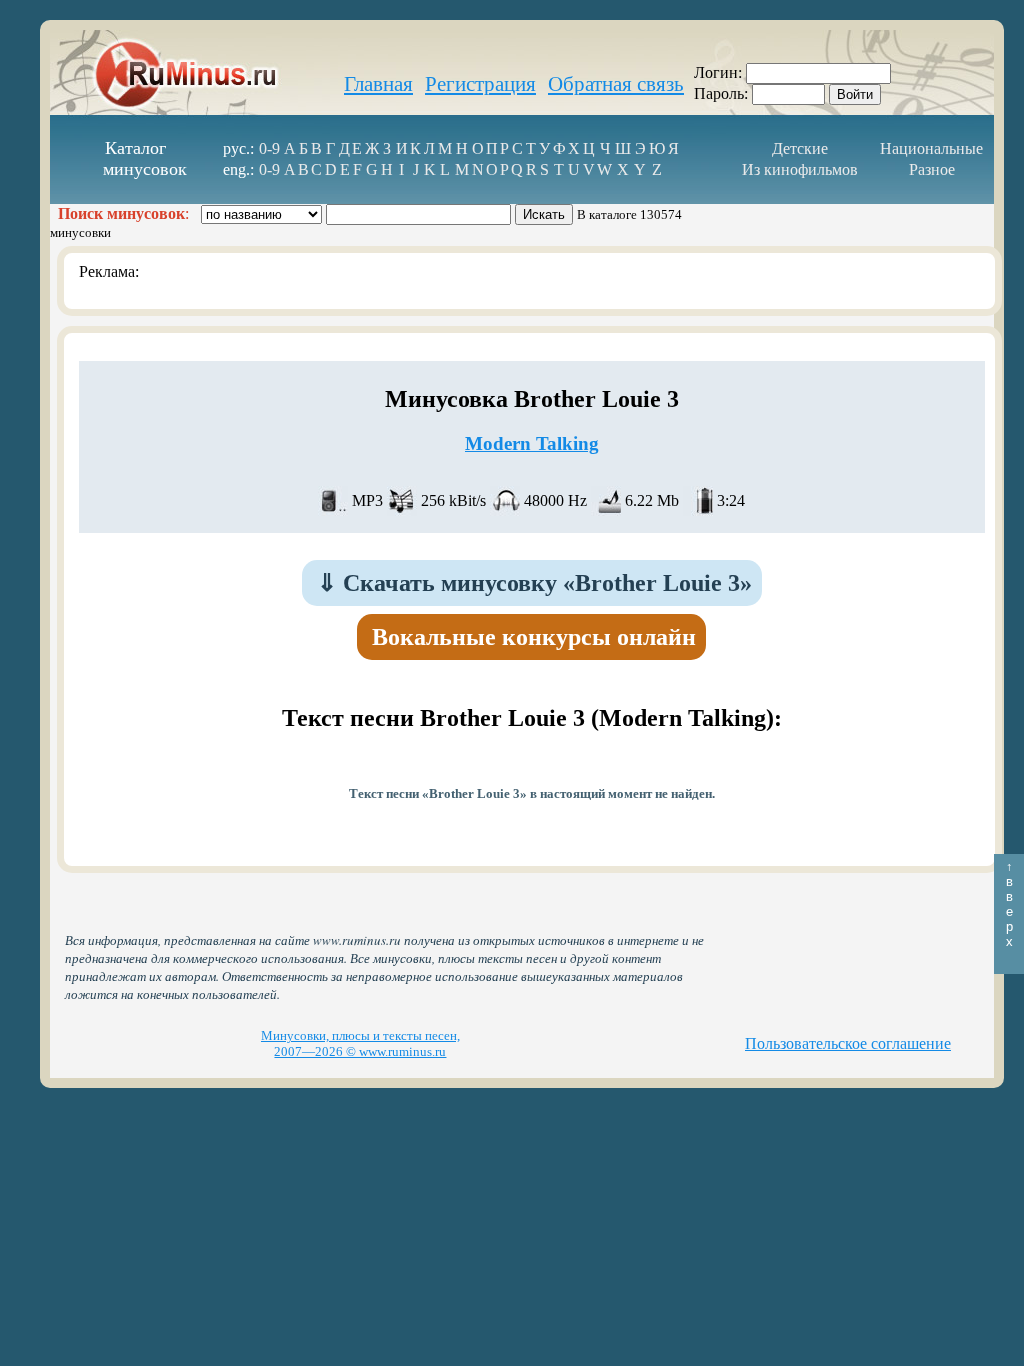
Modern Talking (532, 443)
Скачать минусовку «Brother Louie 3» (534, 583)
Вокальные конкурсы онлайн (534, 637)
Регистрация (480, 84)
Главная (378, 84)
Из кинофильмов (800, 169)
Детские (800, 148)
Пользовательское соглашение (848, 1043)
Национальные (931, 148)
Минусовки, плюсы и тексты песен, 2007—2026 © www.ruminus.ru (360, 1043)
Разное (932, 169)
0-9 (269, 148)
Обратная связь (616, 84)
